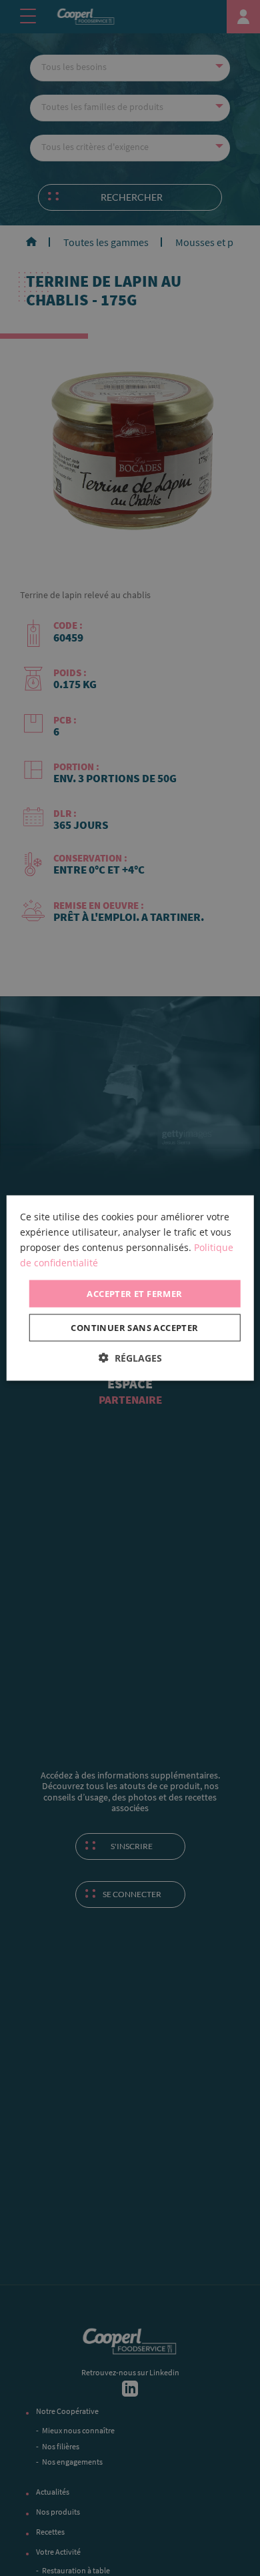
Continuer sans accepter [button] (134, 1328)
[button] (130, 1358)
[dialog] (130, 1288)
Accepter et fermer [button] (134, 1293)
